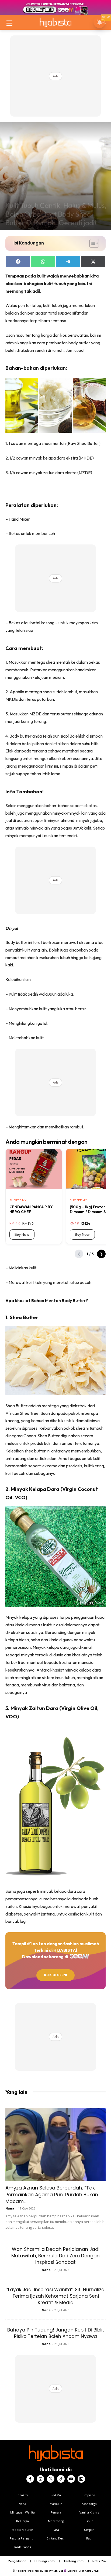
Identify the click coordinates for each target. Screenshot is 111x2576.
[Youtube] (71, 2479)
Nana (10, 2208)
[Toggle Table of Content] (91, 243)
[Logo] (55, 22)
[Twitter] (51, 2479)
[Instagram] (40, 2479)
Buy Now (22, 1234)
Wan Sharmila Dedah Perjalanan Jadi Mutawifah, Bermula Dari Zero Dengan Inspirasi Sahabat (55, 2256)
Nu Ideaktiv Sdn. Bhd (52, 2571)
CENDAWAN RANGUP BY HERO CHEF (31, 1209)
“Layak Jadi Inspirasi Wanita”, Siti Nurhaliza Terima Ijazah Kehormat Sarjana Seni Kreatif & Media (55, 2296)
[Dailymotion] (81, 2479)
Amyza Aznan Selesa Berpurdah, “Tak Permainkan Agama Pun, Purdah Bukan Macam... (52, 2194)
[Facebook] (30, 2479)
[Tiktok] (61, 2479)
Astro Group (92, 2571)
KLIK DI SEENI (55, 1975)
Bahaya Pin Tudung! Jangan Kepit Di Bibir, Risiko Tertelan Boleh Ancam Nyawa (55, 2333)
